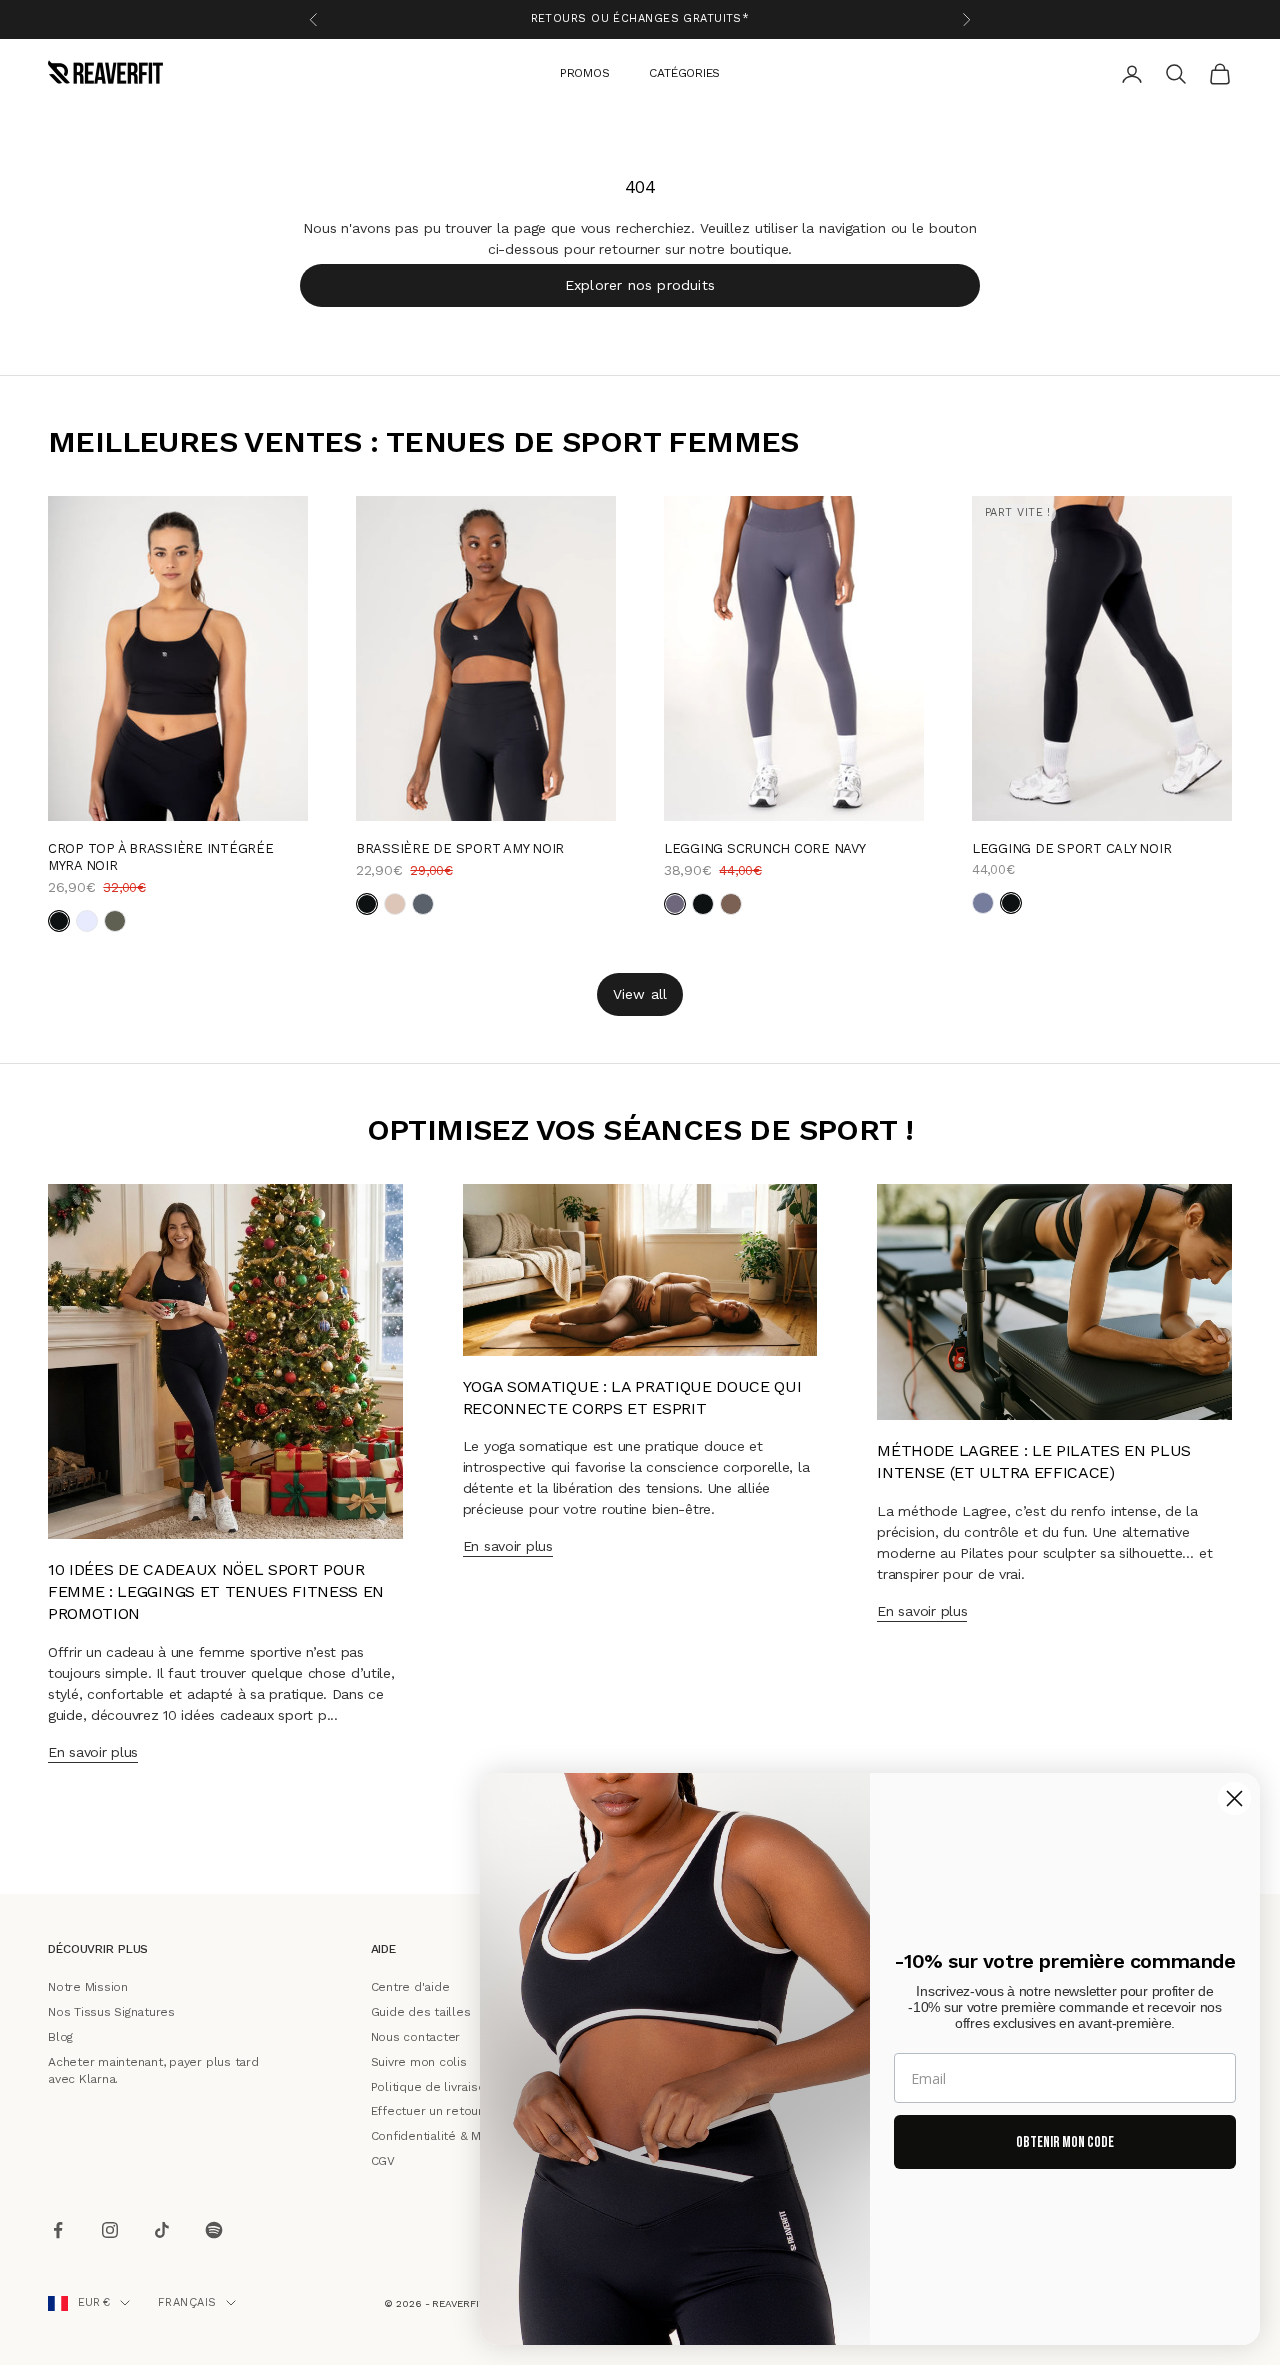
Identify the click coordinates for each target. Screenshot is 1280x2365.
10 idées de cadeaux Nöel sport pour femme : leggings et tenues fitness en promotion (216, 1592)
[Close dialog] (1234, 1798)
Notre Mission (88, 1987)
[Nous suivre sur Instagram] (110, 2230)
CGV (383, 2161)
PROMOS (585, 72)
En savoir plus (93, 1752)
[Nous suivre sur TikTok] (162, 2230)
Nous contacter (416, 2037)
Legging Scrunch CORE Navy (765, 848)
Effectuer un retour (427, 2111)
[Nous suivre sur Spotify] (214, 2230)
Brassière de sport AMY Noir (460, 848)
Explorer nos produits (640, 284)
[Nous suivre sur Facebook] (58, 2230)
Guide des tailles (421, 2012)
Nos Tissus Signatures (111, 2012)
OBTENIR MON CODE (1065, 2142)
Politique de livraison (432, 2086)
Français (187, 2302)
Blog (60, 2037)
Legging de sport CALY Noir (1071, 848)
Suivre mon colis (419, 2062)
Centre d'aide (410, 1987)
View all (640, 993)
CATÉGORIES (684, 72)
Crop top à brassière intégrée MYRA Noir (160, 857)
